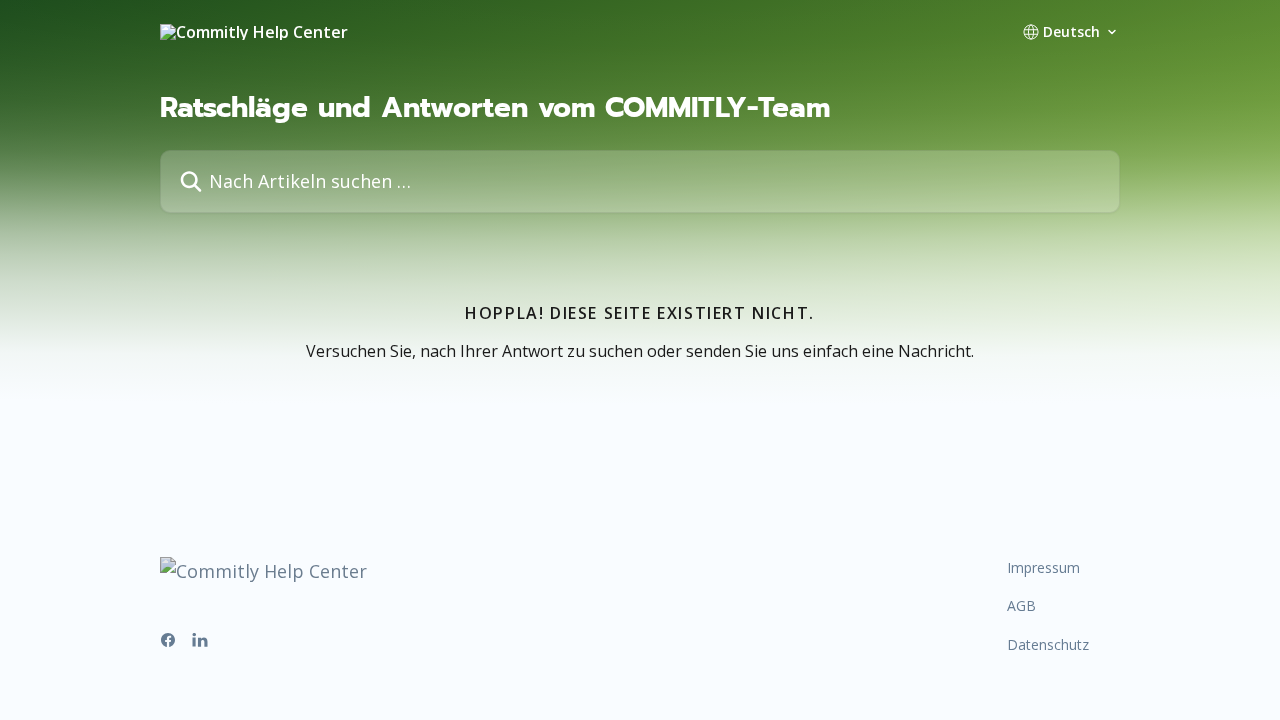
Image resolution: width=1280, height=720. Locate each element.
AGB (1021, 605)
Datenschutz (1048, 644)
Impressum (1043, 567)
